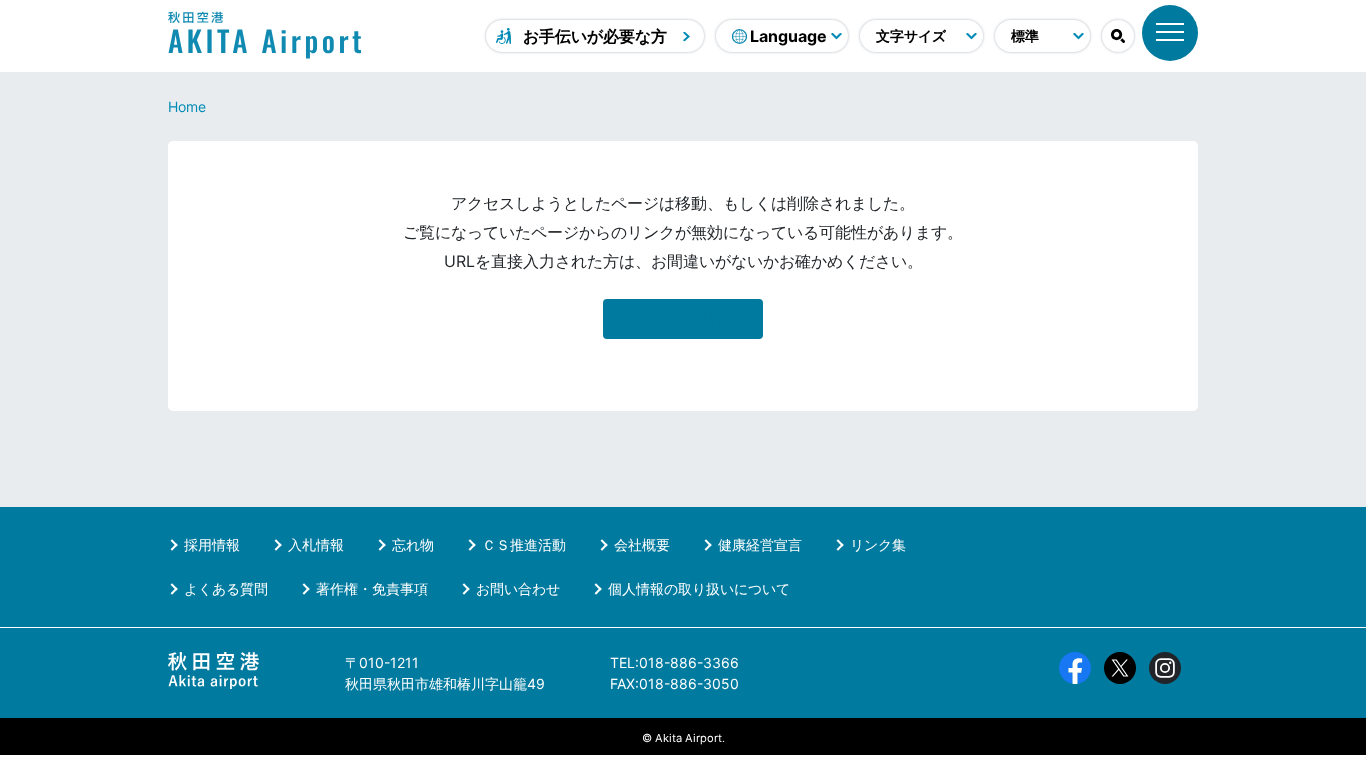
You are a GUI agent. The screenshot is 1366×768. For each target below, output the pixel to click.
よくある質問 (226, 588)
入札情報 (316, 544)
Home (187, 106)
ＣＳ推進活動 (524, 544)
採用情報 (212, 544)
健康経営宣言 (760, 544)
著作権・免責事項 (372, 588)
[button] (1118, 36)
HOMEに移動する (683, 319)
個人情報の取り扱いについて (699, 588)
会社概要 (642, 544)
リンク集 (878, 544)
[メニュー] (1170, 33)
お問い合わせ (518, 588)
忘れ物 (413, 544)
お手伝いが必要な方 (595, 36)
